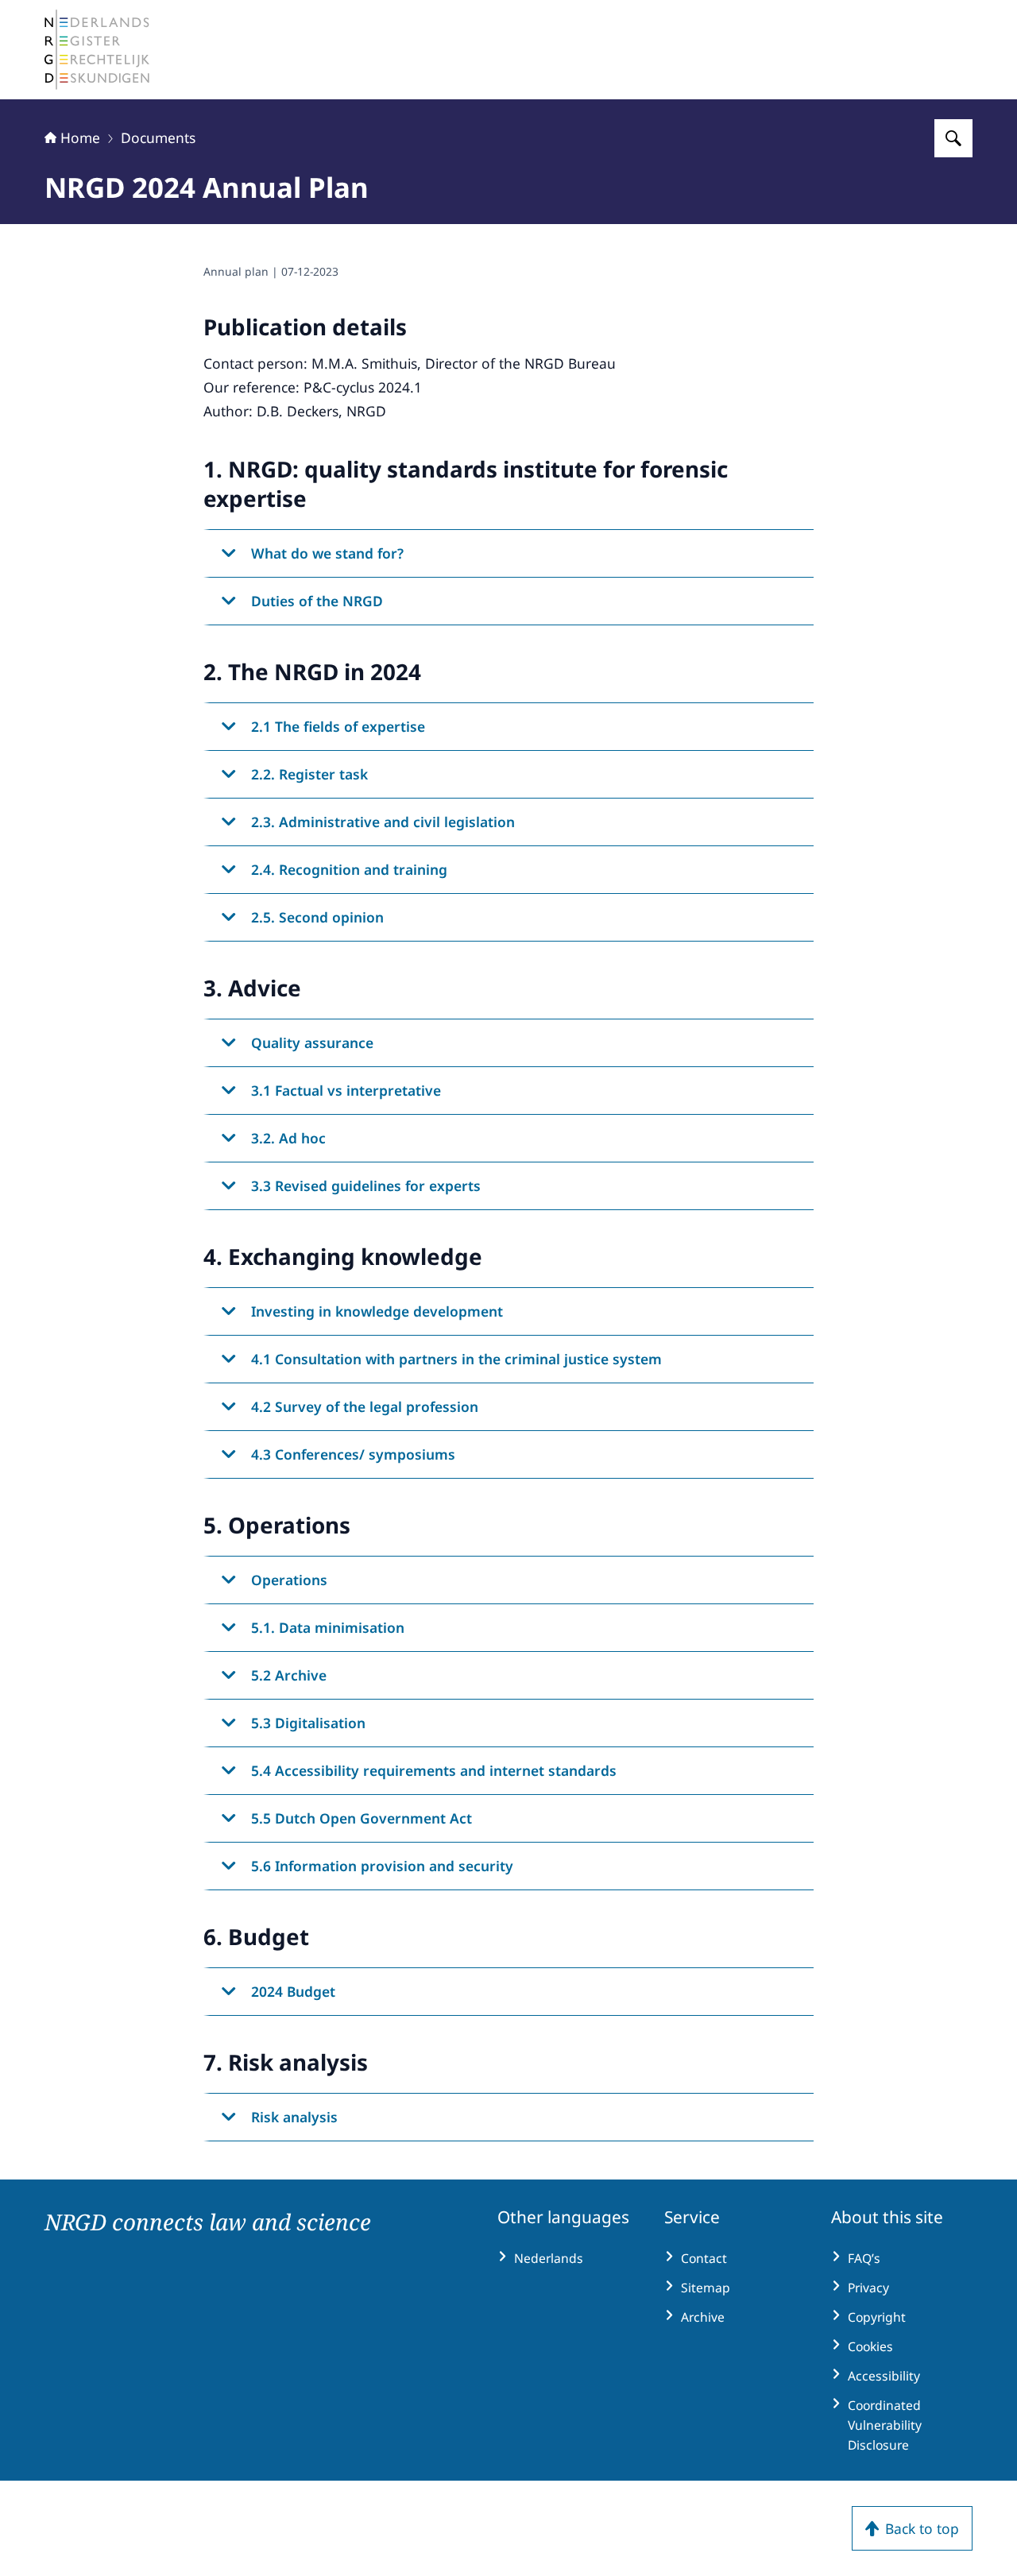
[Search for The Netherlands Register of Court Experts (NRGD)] (953, 138)
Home (80, 137)
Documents (158, 137)
